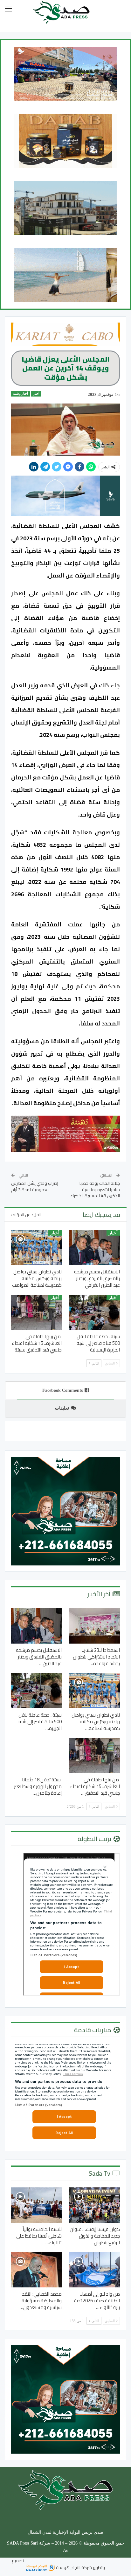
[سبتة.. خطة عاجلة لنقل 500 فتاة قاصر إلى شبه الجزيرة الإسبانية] (95, 1312)
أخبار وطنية (21, 394)
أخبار (36, 394)
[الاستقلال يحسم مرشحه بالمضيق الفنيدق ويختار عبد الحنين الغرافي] (95, 1248)
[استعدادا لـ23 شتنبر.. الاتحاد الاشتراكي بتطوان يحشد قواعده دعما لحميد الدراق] (95, 1626)
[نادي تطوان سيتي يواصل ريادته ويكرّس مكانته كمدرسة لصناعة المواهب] (36, 1248)
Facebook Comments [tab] (62, 1390)
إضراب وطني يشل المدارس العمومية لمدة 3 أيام (35, 1186)
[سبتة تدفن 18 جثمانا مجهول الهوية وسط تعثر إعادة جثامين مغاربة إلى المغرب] (36, 1755)
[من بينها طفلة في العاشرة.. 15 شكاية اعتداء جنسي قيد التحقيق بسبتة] (36, 1312)
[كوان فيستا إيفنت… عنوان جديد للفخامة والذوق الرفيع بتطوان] (95, 2205)
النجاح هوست (68, 2567)
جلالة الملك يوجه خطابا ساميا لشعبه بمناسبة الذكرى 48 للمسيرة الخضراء (95, 1189)
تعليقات (62, 1408)
